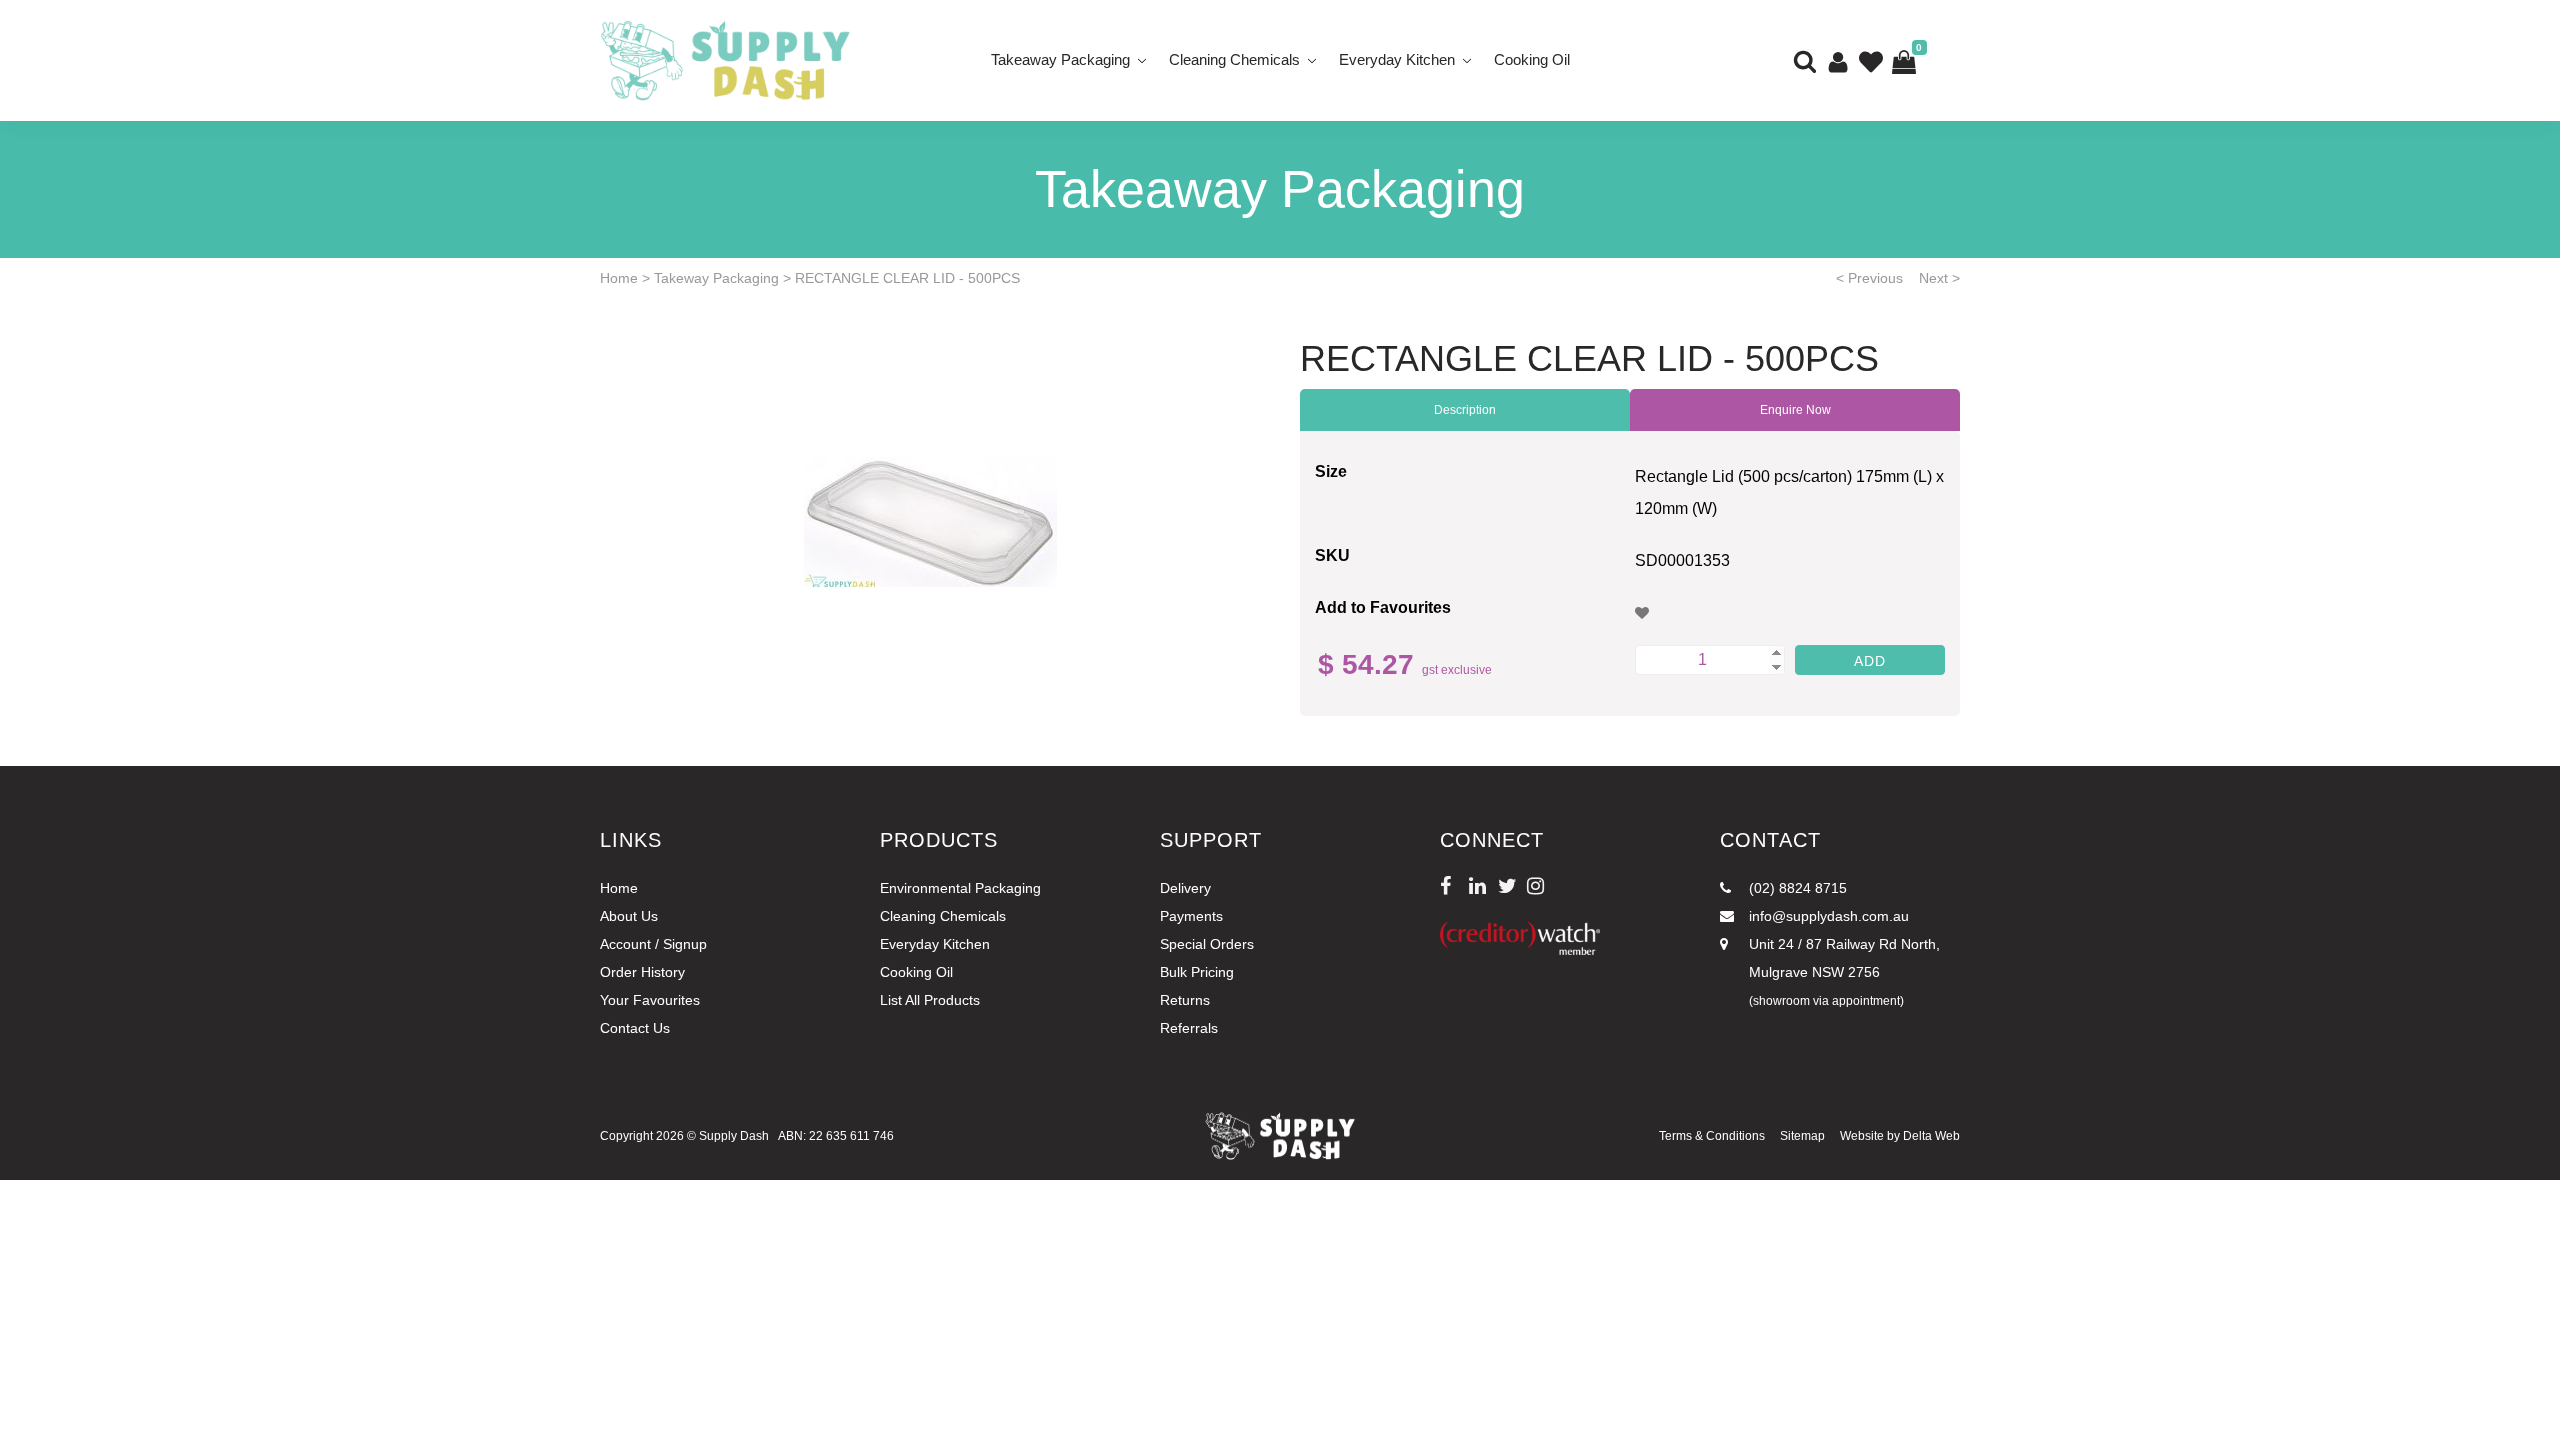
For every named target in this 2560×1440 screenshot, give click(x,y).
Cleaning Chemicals (1234, 59)
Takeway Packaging (716, 278)
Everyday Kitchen (1397, 59)
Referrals (1189, 1028)
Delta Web (1931, 1136)
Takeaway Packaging (1060, 59)
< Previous (1869, 278)
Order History (642, 972)
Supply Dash (734, 1136)
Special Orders (1207, 944)
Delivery (1185, 888)
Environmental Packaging (960, 888)
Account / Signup (653, 944)
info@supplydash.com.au (1827, 916)
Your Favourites (650, 1000)
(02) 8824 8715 (1796, 888)
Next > (1939, 278)
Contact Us (635, 1028)
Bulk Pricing (1197, 972)
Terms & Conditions (1712, 1136)
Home (619, 278)
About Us (629, 916)
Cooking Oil (1532, 59)
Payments (1191, 916)
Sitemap (1802, 1136)
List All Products (930, 1000)
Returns (1185, 1000)
